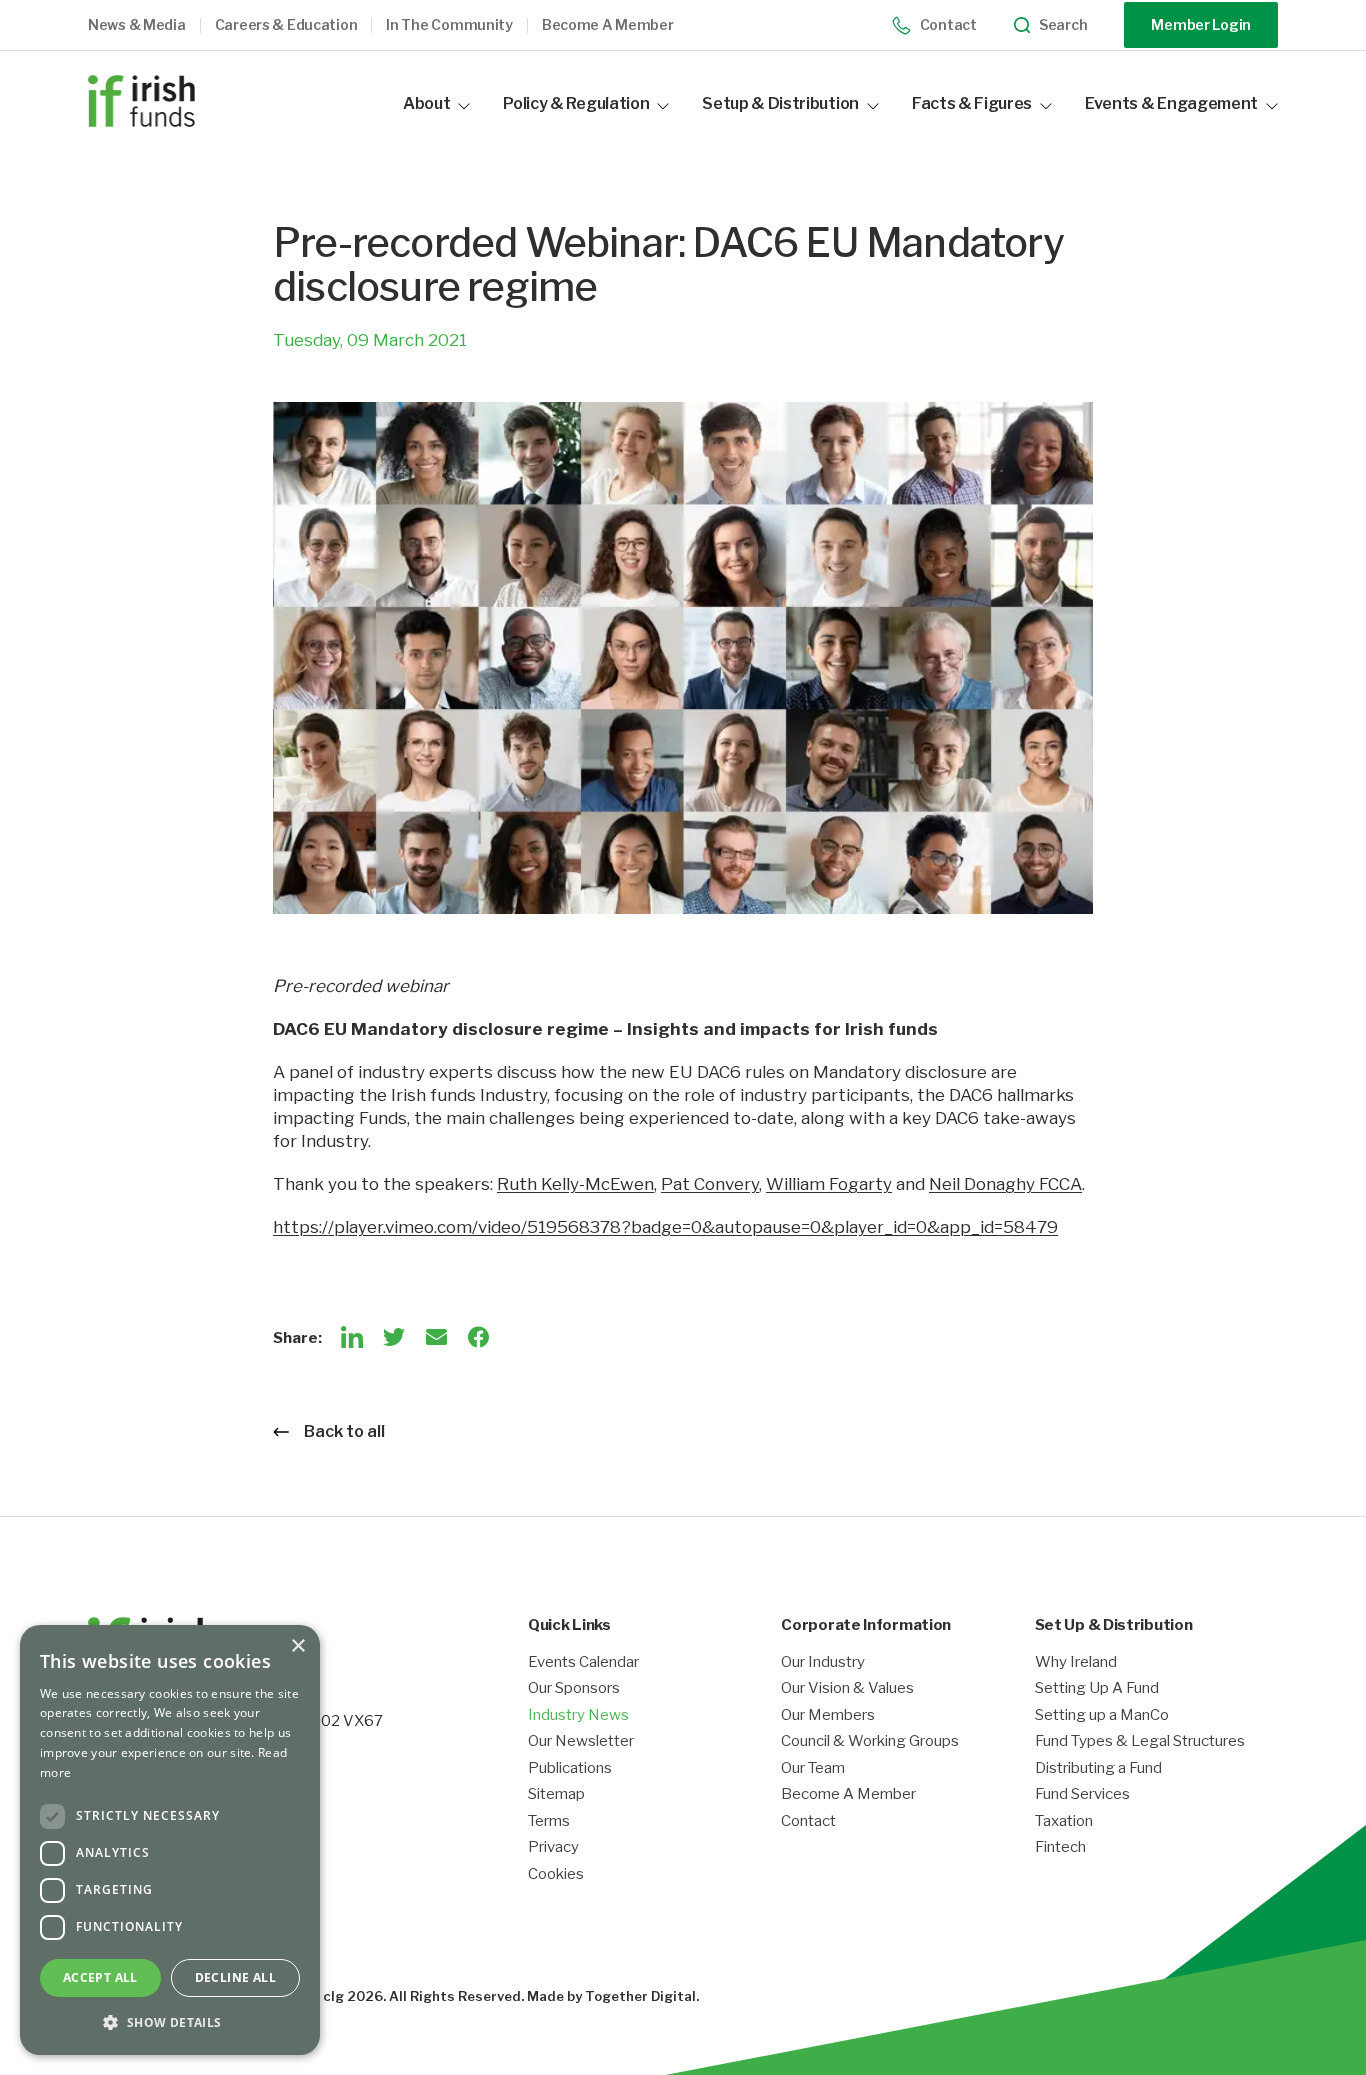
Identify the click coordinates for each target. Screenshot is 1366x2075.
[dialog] (170, 1840)
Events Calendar (583, 1662)
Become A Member (848, 1794)
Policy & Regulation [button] (576, 103)
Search (1063, 25)
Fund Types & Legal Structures (1140, 1741)
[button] (151, 25)
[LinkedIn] (352, 1337)
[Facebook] (478, 1337)
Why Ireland (1076, 1662)
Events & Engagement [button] (1171, 103)
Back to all (344, 1431)
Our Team (813, 1768)
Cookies (556, 1874)
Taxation (1064, 1821)
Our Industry (823, 1662)
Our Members (828, 1715)
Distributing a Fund (1098, 1768)
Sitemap (556, 1794)
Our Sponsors (574, 1688)
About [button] (426, 103)
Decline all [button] (235, 1977)
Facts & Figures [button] (972, 103)
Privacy (553, 1847)
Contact (948, 24)
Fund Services (1082, 1794)
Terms (549, 1821)
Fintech (1060, 1847)
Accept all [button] (100, 1977)
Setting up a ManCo (1102, 1715)
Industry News (578, 1715)
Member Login (1201, 24)
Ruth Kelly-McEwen (575, 1184)
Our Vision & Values (847, 1688)
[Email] (436, 1337)
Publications (570, 1768)
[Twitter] (394, 1337)
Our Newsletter (581, 1741)
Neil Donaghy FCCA (1005, 1184)
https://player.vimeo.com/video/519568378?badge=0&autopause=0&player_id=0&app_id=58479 (665, 1227)
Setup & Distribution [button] (780, 103)
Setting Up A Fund (1097, 1688)
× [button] (297, 1646)
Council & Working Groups (870, 1741)
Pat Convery (710, 1184)
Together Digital (640, 1996)
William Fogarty (829, 1184)
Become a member (608, 25)
